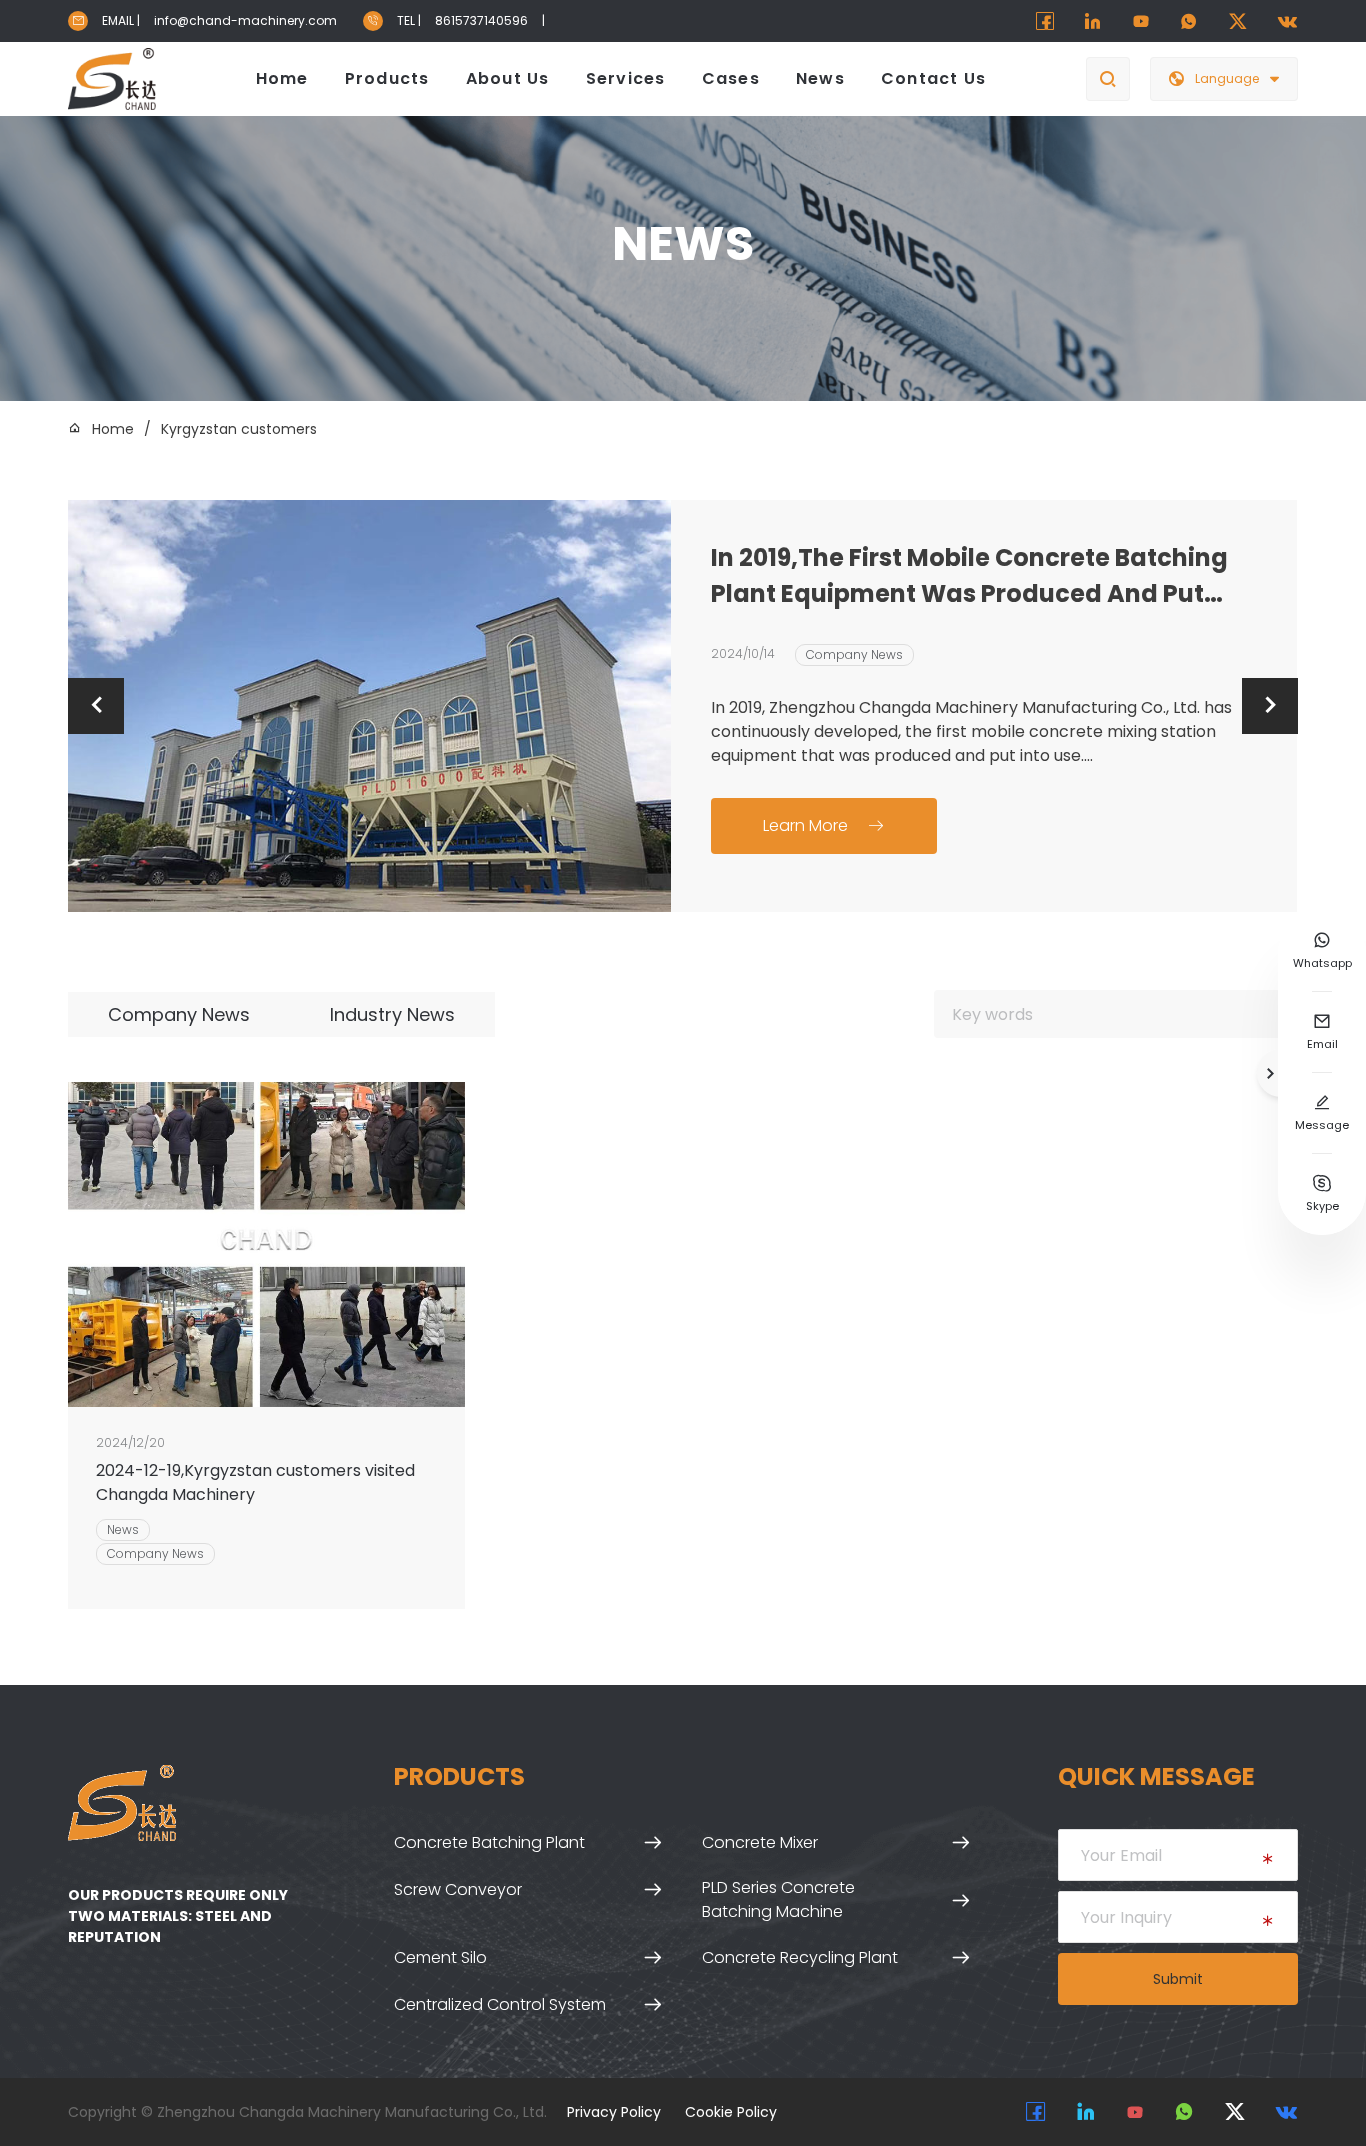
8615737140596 (481, 20)
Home (282, 78)
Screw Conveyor (458, 1889)
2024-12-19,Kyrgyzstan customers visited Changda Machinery (255, 1482)
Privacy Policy (614, 2112)
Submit (1178, 1979)
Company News (854, 654)
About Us (508, 78)
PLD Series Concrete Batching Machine (778, 1899)
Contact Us (934, 78)
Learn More (823, 825)
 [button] (1270, 705)
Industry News (392, 1014)
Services (626, 78)
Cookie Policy (731, 2112)
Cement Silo (440, 1957)
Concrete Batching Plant (489, 1842)
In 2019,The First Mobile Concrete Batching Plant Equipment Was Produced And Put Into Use (969, 576)
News (820, 78)
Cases (731, 78)
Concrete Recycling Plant (800, 1957)
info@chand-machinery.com (245, 20)
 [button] (96, 705)
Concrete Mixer (760, 1842)
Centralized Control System (500, 2004)
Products (387, 78)
